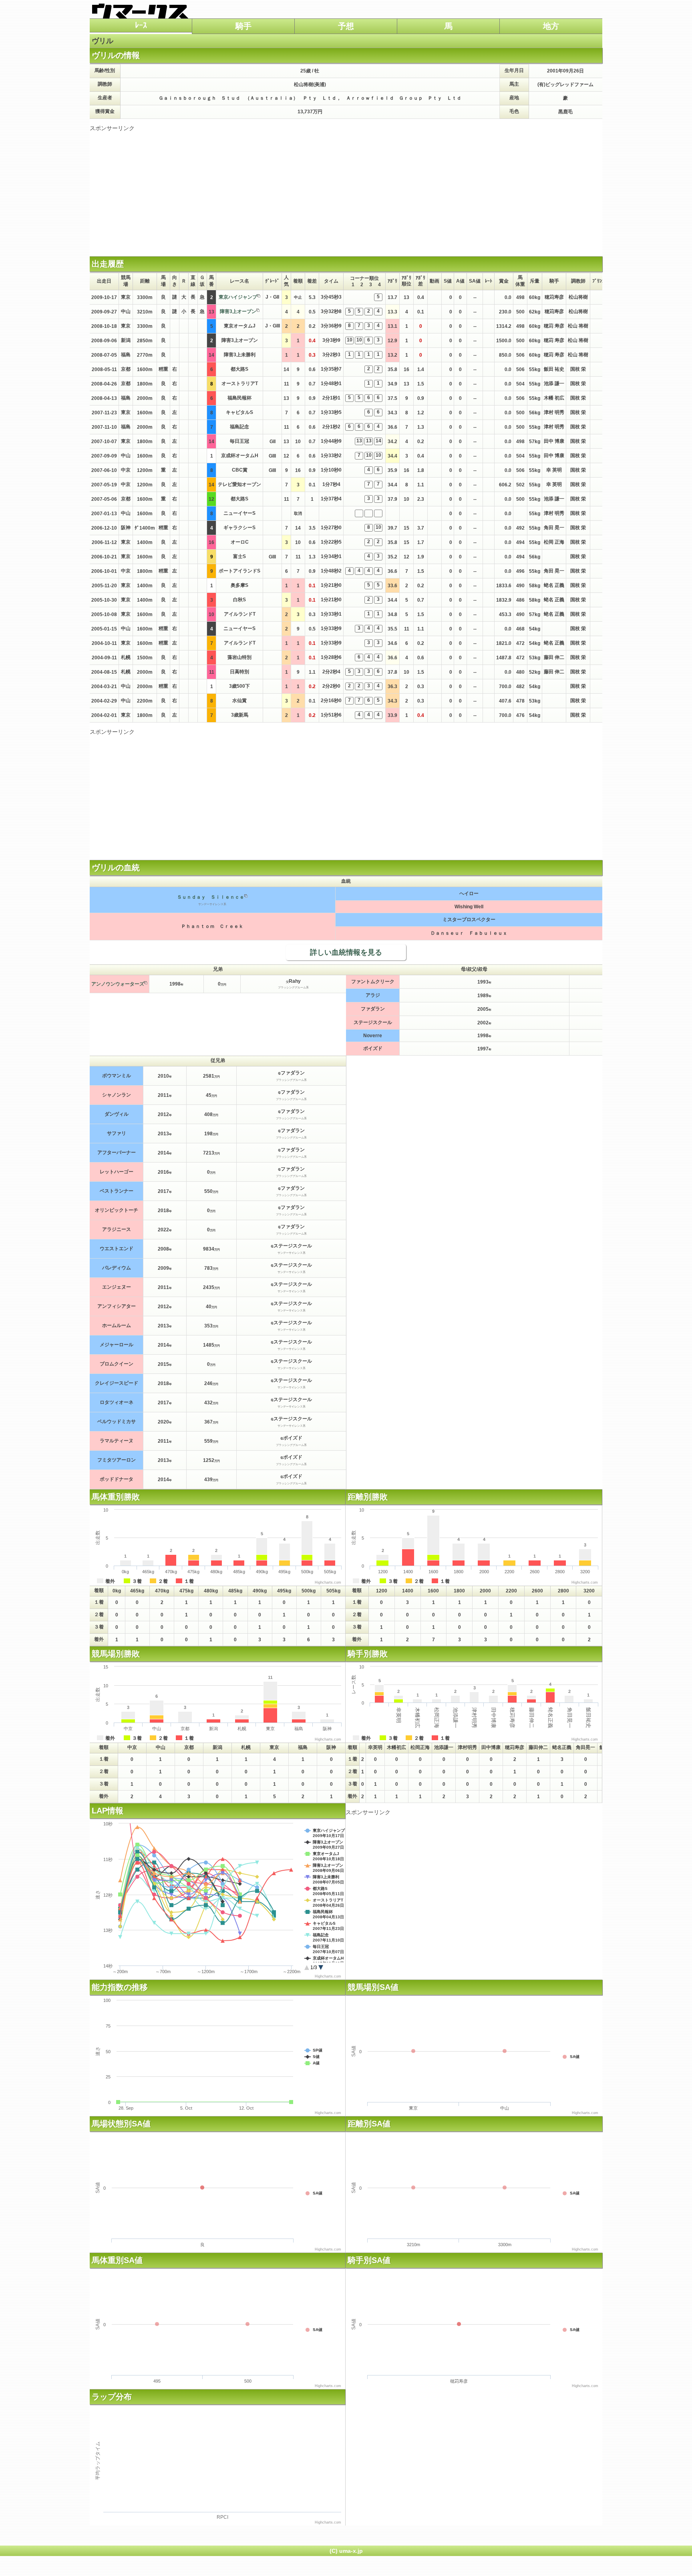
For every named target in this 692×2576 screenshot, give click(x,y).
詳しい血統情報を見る (346, 952)
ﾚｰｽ (141, 25)
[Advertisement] (346, 188)
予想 (346, 26)
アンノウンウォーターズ (118, 984)
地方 (551, 26)
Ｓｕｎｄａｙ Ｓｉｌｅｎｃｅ (211, 897)
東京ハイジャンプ (238, 297)
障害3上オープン (238, 311)
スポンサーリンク (112, 128)
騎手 (243, 26)
